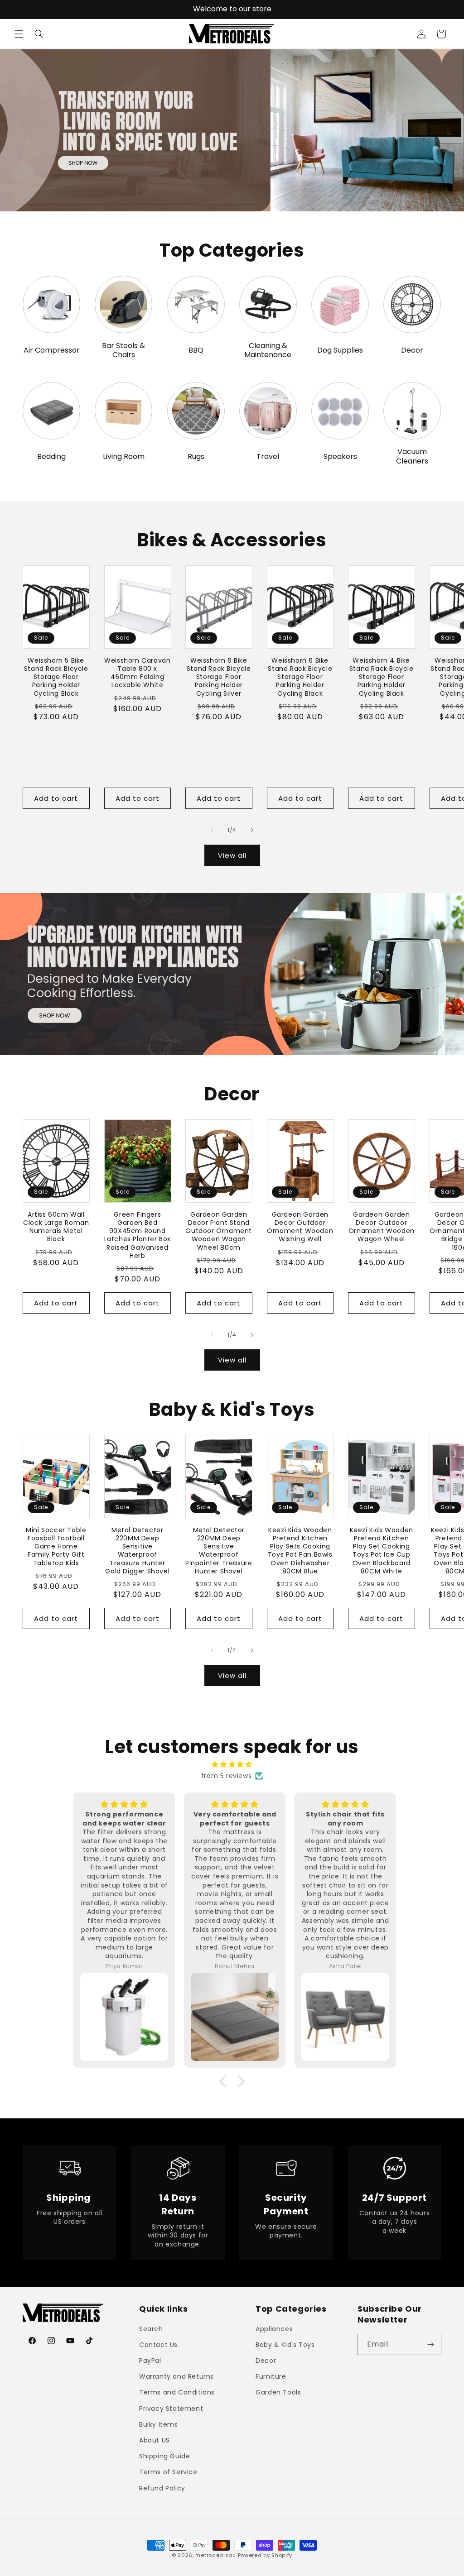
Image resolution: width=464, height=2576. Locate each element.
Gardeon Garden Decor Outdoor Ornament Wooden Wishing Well (300, 1227)
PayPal (150, 2361)
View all (232, 855)
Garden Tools (278, 2392)
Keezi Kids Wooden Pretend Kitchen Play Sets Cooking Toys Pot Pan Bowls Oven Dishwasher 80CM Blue (300, 1551)
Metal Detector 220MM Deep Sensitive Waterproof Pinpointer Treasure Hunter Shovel (219, 1551)
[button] (19, 34)
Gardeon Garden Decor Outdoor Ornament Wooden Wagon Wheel (382, 1227)
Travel (268, 457)
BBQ (196, 351)
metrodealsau (215, 2555)
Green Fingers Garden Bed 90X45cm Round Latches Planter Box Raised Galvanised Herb (138, 1235)
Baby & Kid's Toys (285, 2345)
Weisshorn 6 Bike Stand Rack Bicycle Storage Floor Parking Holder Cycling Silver (219, 677)
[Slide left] (212, 830)
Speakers (340, 457)
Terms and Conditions (177, 2392)
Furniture (271, 2376)
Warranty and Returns (176, 2376)
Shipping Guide (164, 2456)
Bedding (51, 457)
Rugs (196, 457)
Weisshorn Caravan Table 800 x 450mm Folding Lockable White (137, 673)
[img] (232, 1764)
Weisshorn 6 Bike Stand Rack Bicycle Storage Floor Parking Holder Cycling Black (300, 677)
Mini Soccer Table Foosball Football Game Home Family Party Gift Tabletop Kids (56, 1546)
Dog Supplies (340, 351)
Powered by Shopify (265, 2555)
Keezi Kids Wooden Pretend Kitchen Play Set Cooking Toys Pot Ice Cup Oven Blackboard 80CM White (382, 1551)
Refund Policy (162, 2488)
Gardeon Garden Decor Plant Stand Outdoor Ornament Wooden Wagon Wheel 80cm (219, 1231)
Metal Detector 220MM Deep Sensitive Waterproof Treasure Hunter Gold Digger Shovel (137, 1551)
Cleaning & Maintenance (268, 351)
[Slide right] (252, 830)
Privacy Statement (171, 2409)
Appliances (274, 2329)
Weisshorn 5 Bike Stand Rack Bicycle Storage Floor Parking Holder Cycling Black (56, 677)
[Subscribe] (431, 2344)
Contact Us (158, 2345)
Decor (412, 351)
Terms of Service (168, 2472)
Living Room (124, 457)
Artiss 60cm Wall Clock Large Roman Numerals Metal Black (56, 1227)
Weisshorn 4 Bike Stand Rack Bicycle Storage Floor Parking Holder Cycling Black (382, 677)
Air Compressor (52, 351)
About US (155, 2440)
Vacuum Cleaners (412, 457)
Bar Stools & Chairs (123, 351)
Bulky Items (159, 2424)
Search (151, 2329)
